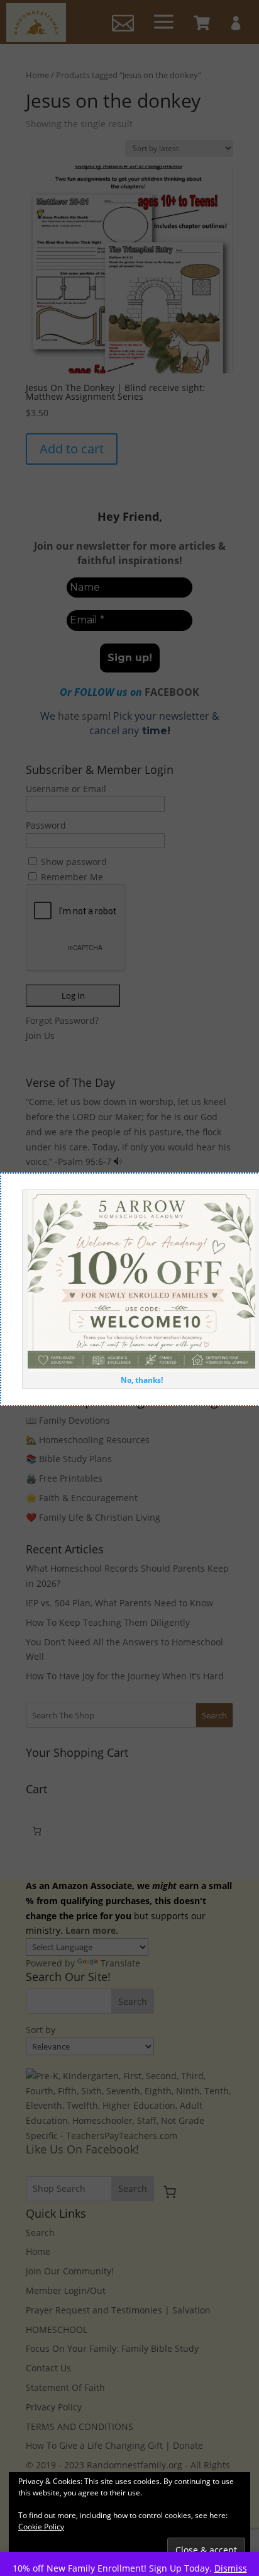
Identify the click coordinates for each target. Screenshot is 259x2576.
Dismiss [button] (231, 2568)
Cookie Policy (41, 2527)
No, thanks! (142, 1380)
